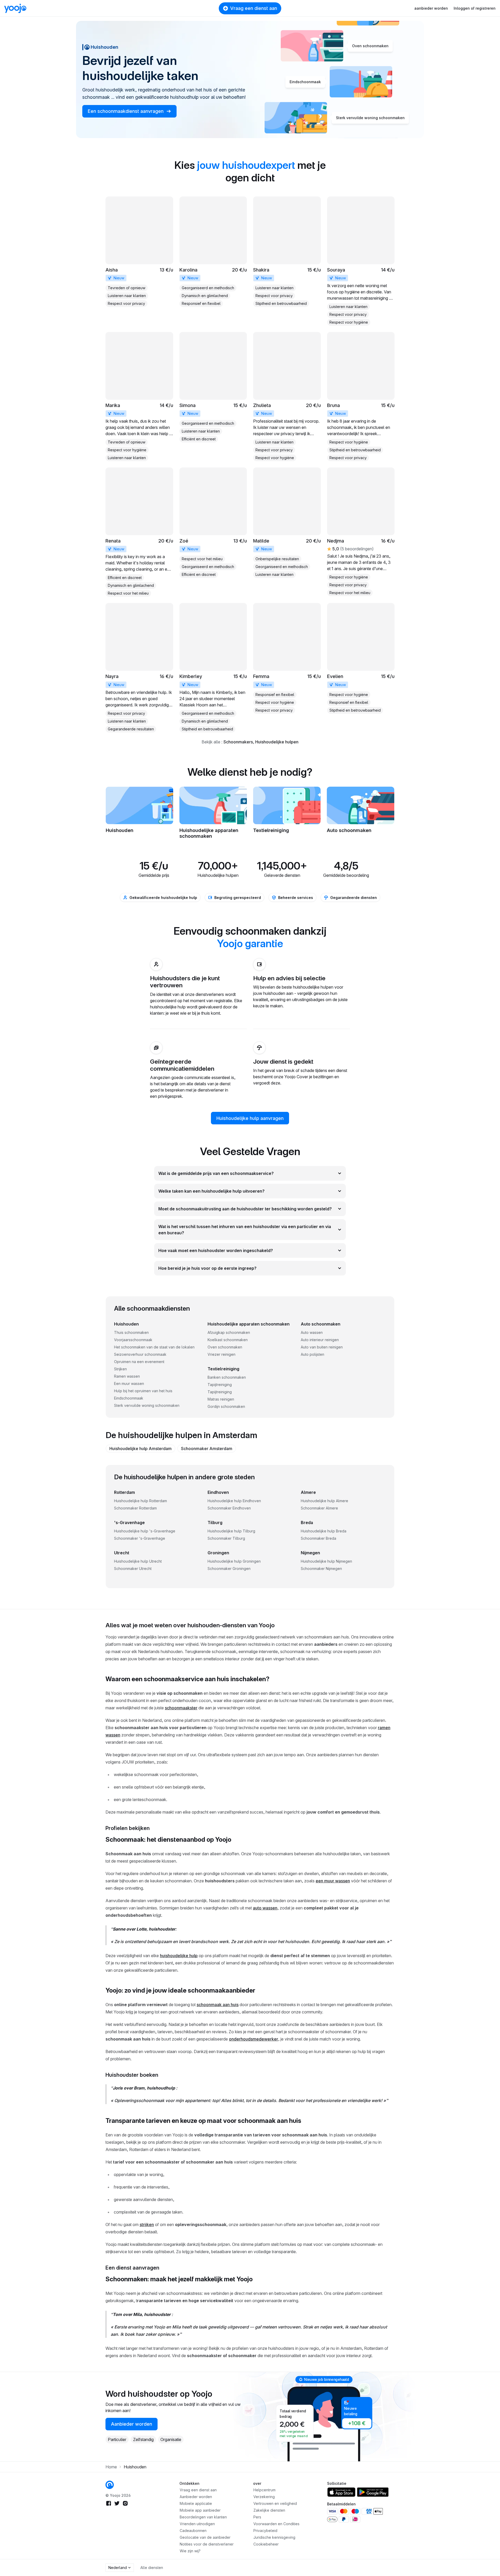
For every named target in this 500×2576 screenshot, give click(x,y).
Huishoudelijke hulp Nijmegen (326, 1561)
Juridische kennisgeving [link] (274, 2537)
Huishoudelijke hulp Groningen (234, 1561)
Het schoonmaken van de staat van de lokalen (154, 1347)
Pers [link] (257, 2517)
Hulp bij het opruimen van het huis (143, 1391)
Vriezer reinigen (221, 1354)
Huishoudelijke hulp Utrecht (138, 1561)
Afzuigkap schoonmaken (229, 1332)
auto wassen (265, 1908)
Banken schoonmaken (227, 1377)
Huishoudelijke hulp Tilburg (231, 1531)
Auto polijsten (312, 1354)
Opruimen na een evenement (139, 1362)
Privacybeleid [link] (265, 2531)
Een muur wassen (129, 1383)
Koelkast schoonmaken (228, 1340)
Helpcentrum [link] (264, 2490)
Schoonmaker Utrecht (133, 1569)
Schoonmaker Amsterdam (207, 1449)
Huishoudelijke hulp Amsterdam (140, 1449)
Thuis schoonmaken (131, 1332)
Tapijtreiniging (220, 1385)
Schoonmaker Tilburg (226, 1538)
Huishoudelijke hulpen (277, 742)
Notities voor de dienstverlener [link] (207, 2544)
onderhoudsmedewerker (254, 2039)
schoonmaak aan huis (218, 2005)
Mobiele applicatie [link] (196, 2503)
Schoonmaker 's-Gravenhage (140, 1538)
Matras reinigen (221, 1399)
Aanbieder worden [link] (132, 2424)
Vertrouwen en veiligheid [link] (275, 2503)
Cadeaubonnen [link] (193, 2531)
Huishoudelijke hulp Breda (324, 1531)
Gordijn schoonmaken (226, 1406)
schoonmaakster (181, 1708)
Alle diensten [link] (152, 2568)
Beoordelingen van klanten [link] (203, 2517)
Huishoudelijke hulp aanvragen (250, 1118)
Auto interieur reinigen (320, 1340)
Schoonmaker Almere (319, 1508)
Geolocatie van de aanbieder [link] (205, 2537)
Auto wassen (312, 1332)
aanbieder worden (431, 8)
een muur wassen (333, 1881)
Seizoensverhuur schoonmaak (140, 1354)
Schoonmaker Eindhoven (229, 1508)
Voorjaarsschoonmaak (133, 1340)
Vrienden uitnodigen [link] (197, 2524)
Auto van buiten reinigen (322, 1347)
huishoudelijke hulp (179, 1956)
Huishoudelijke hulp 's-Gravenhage (145, 1531)
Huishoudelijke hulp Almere (324, 1501)
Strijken (120, 1369)
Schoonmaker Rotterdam (135, 1508)
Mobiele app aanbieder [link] (200, 2510)
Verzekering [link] (264, 2497)
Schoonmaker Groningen (229, 1569)
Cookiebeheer (266, 2544)
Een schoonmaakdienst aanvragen (126, 111)
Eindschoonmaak (129, 1398)
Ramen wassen (127, 1376)
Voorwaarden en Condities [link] (276, 2524)
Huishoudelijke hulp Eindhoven (234, 1501)
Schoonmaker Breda (318, 1538)
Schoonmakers (238, 742)
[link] (139, 252)
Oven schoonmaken (225, 1347)
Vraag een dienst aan (254, 8)
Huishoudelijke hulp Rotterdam (140, 1501)
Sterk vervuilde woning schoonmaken (147, 1405)
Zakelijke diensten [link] (269, 2510)
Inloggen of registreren (475, 8)
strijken (147, 2224)
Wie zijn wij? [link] (190, 2551)
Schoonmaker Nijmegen (321, 1569)
